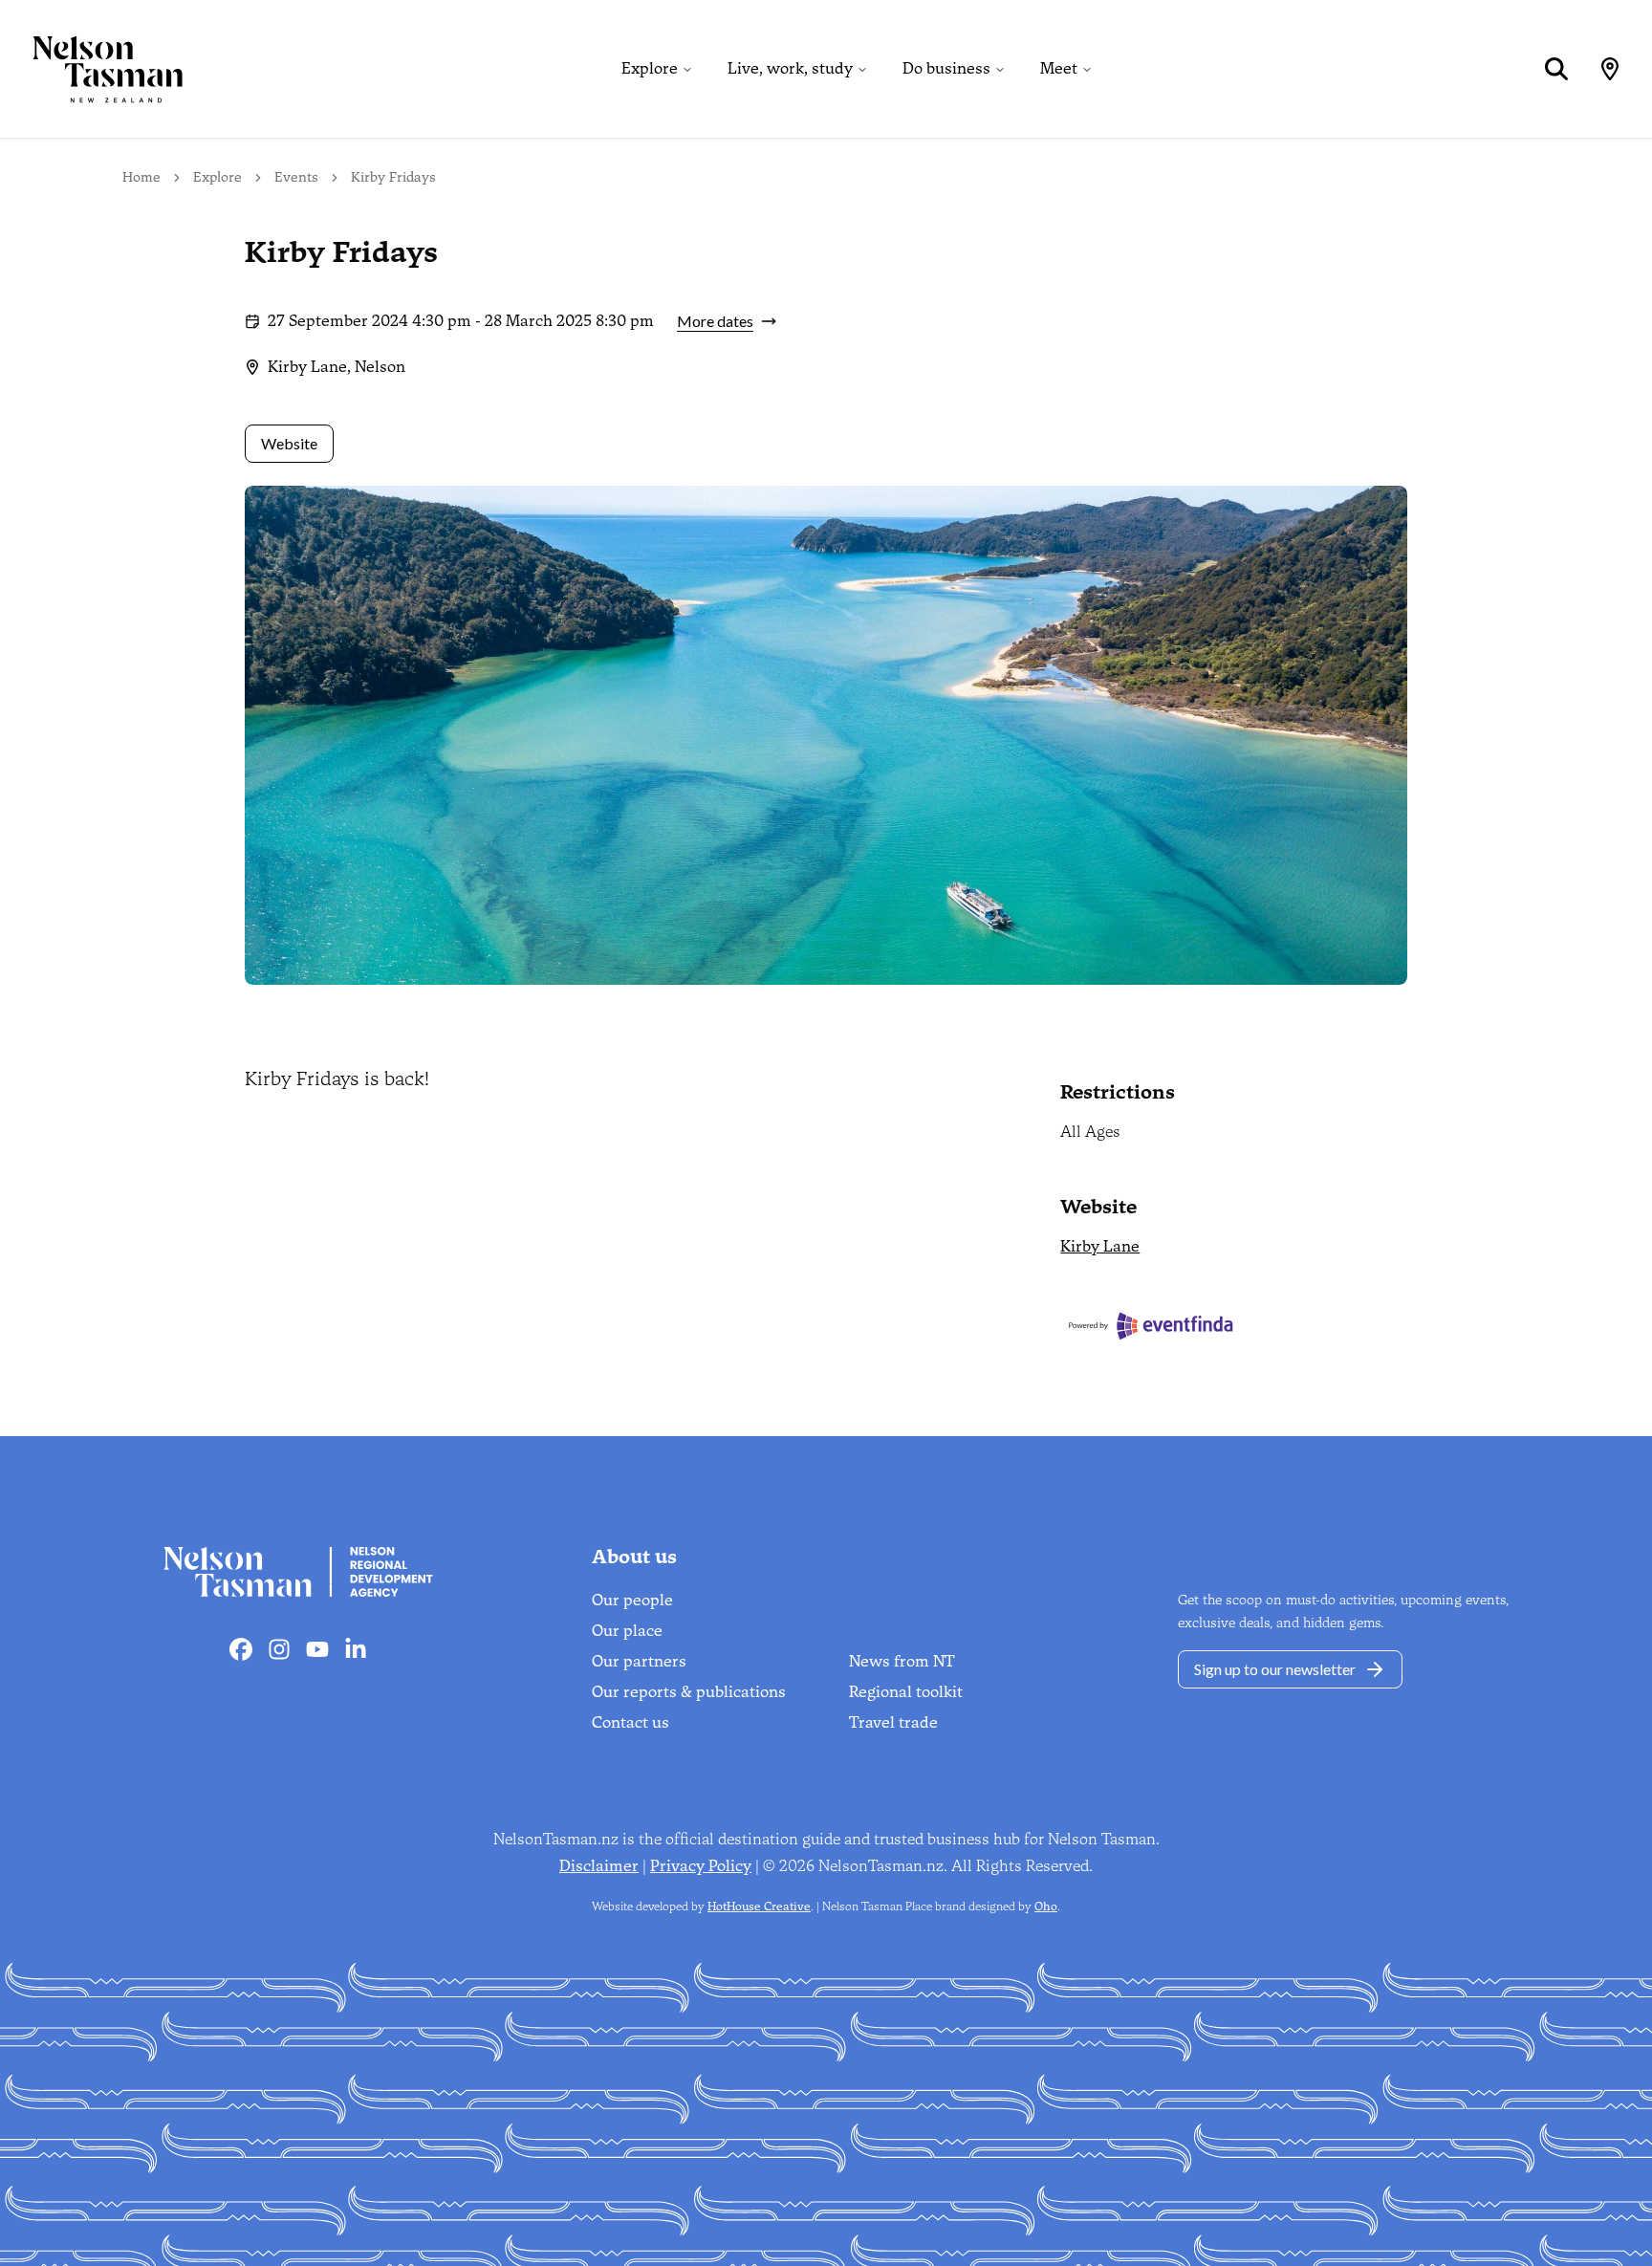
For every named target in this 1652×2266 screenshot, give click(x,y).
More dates (715, 321)
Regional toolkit (906, 1692)
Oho (1046, 1906)
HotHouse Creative (759, 1906)
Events (296, 177)
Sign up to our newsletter (1275, 1669)
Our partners (639, 1661)
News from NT (902, 1661)
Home (141, 177)
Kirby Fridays (393, 177)
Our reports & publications (689, 1692)
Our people (632, 1600)
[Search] (1556, 69)
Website (289, 443)
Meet (1059, 68)
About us (634, 1557)
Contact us (630, 1722)
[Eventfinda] (1234, 1326)
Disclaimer (599, 1866)
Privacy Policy (701, 1866)
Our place (627, 1631)
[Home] (92, 69)
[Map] (1610, 69)
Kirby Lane (1100, 1246)
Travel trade (893, 1722)
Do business (946, 68)
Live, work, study (790, 68)
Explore (650, 68)
